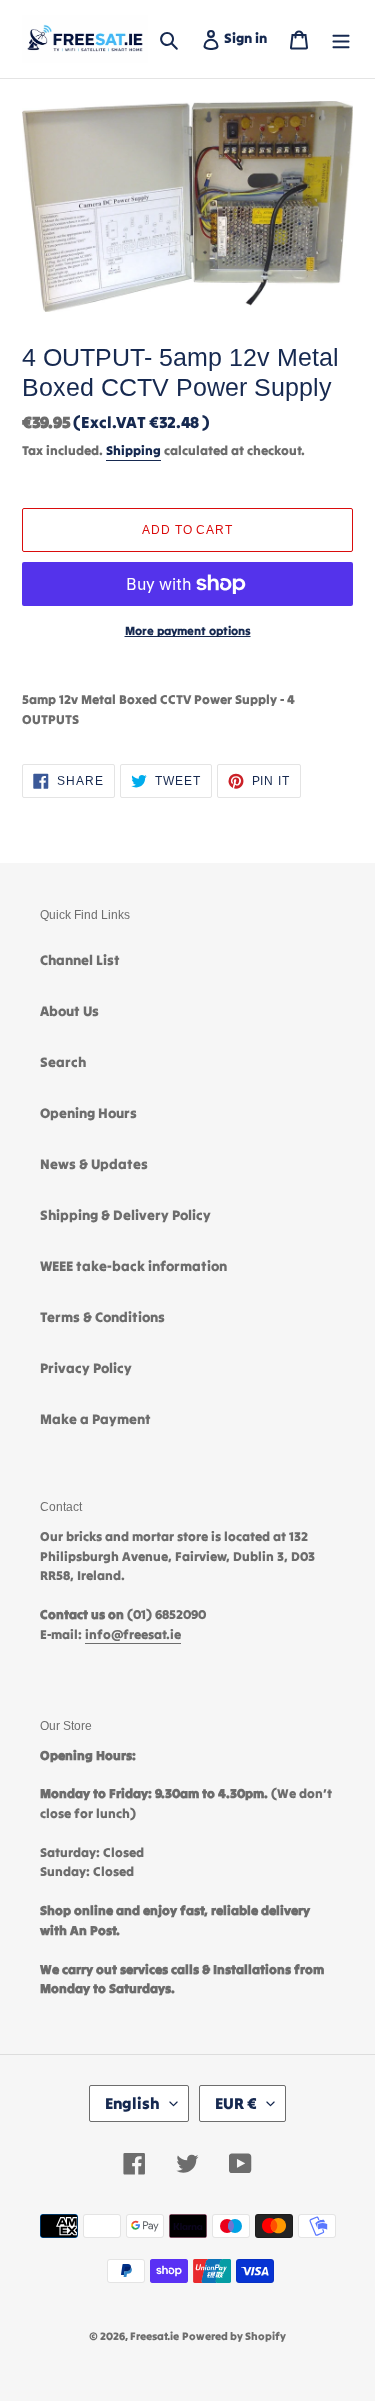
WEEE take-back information (133, 1266)
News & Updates (94, 1164)
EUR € (236, 2103)
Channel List (80, 960)
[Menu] (341, 38)
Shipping (133, 450)
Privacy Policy (86, 1368)
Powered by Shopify (234, 2336)
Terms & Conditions (102, 1317)
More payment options (188, 630)
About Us (69, 1011)
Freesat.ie (154, 2336)
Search (63, 1062)
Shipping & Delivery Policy (125, 1215)
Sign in (249, 37)
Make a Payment (95, 1419)
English (132, 2103)
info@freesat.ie (133, 1634)
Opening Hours (88, 1113)
